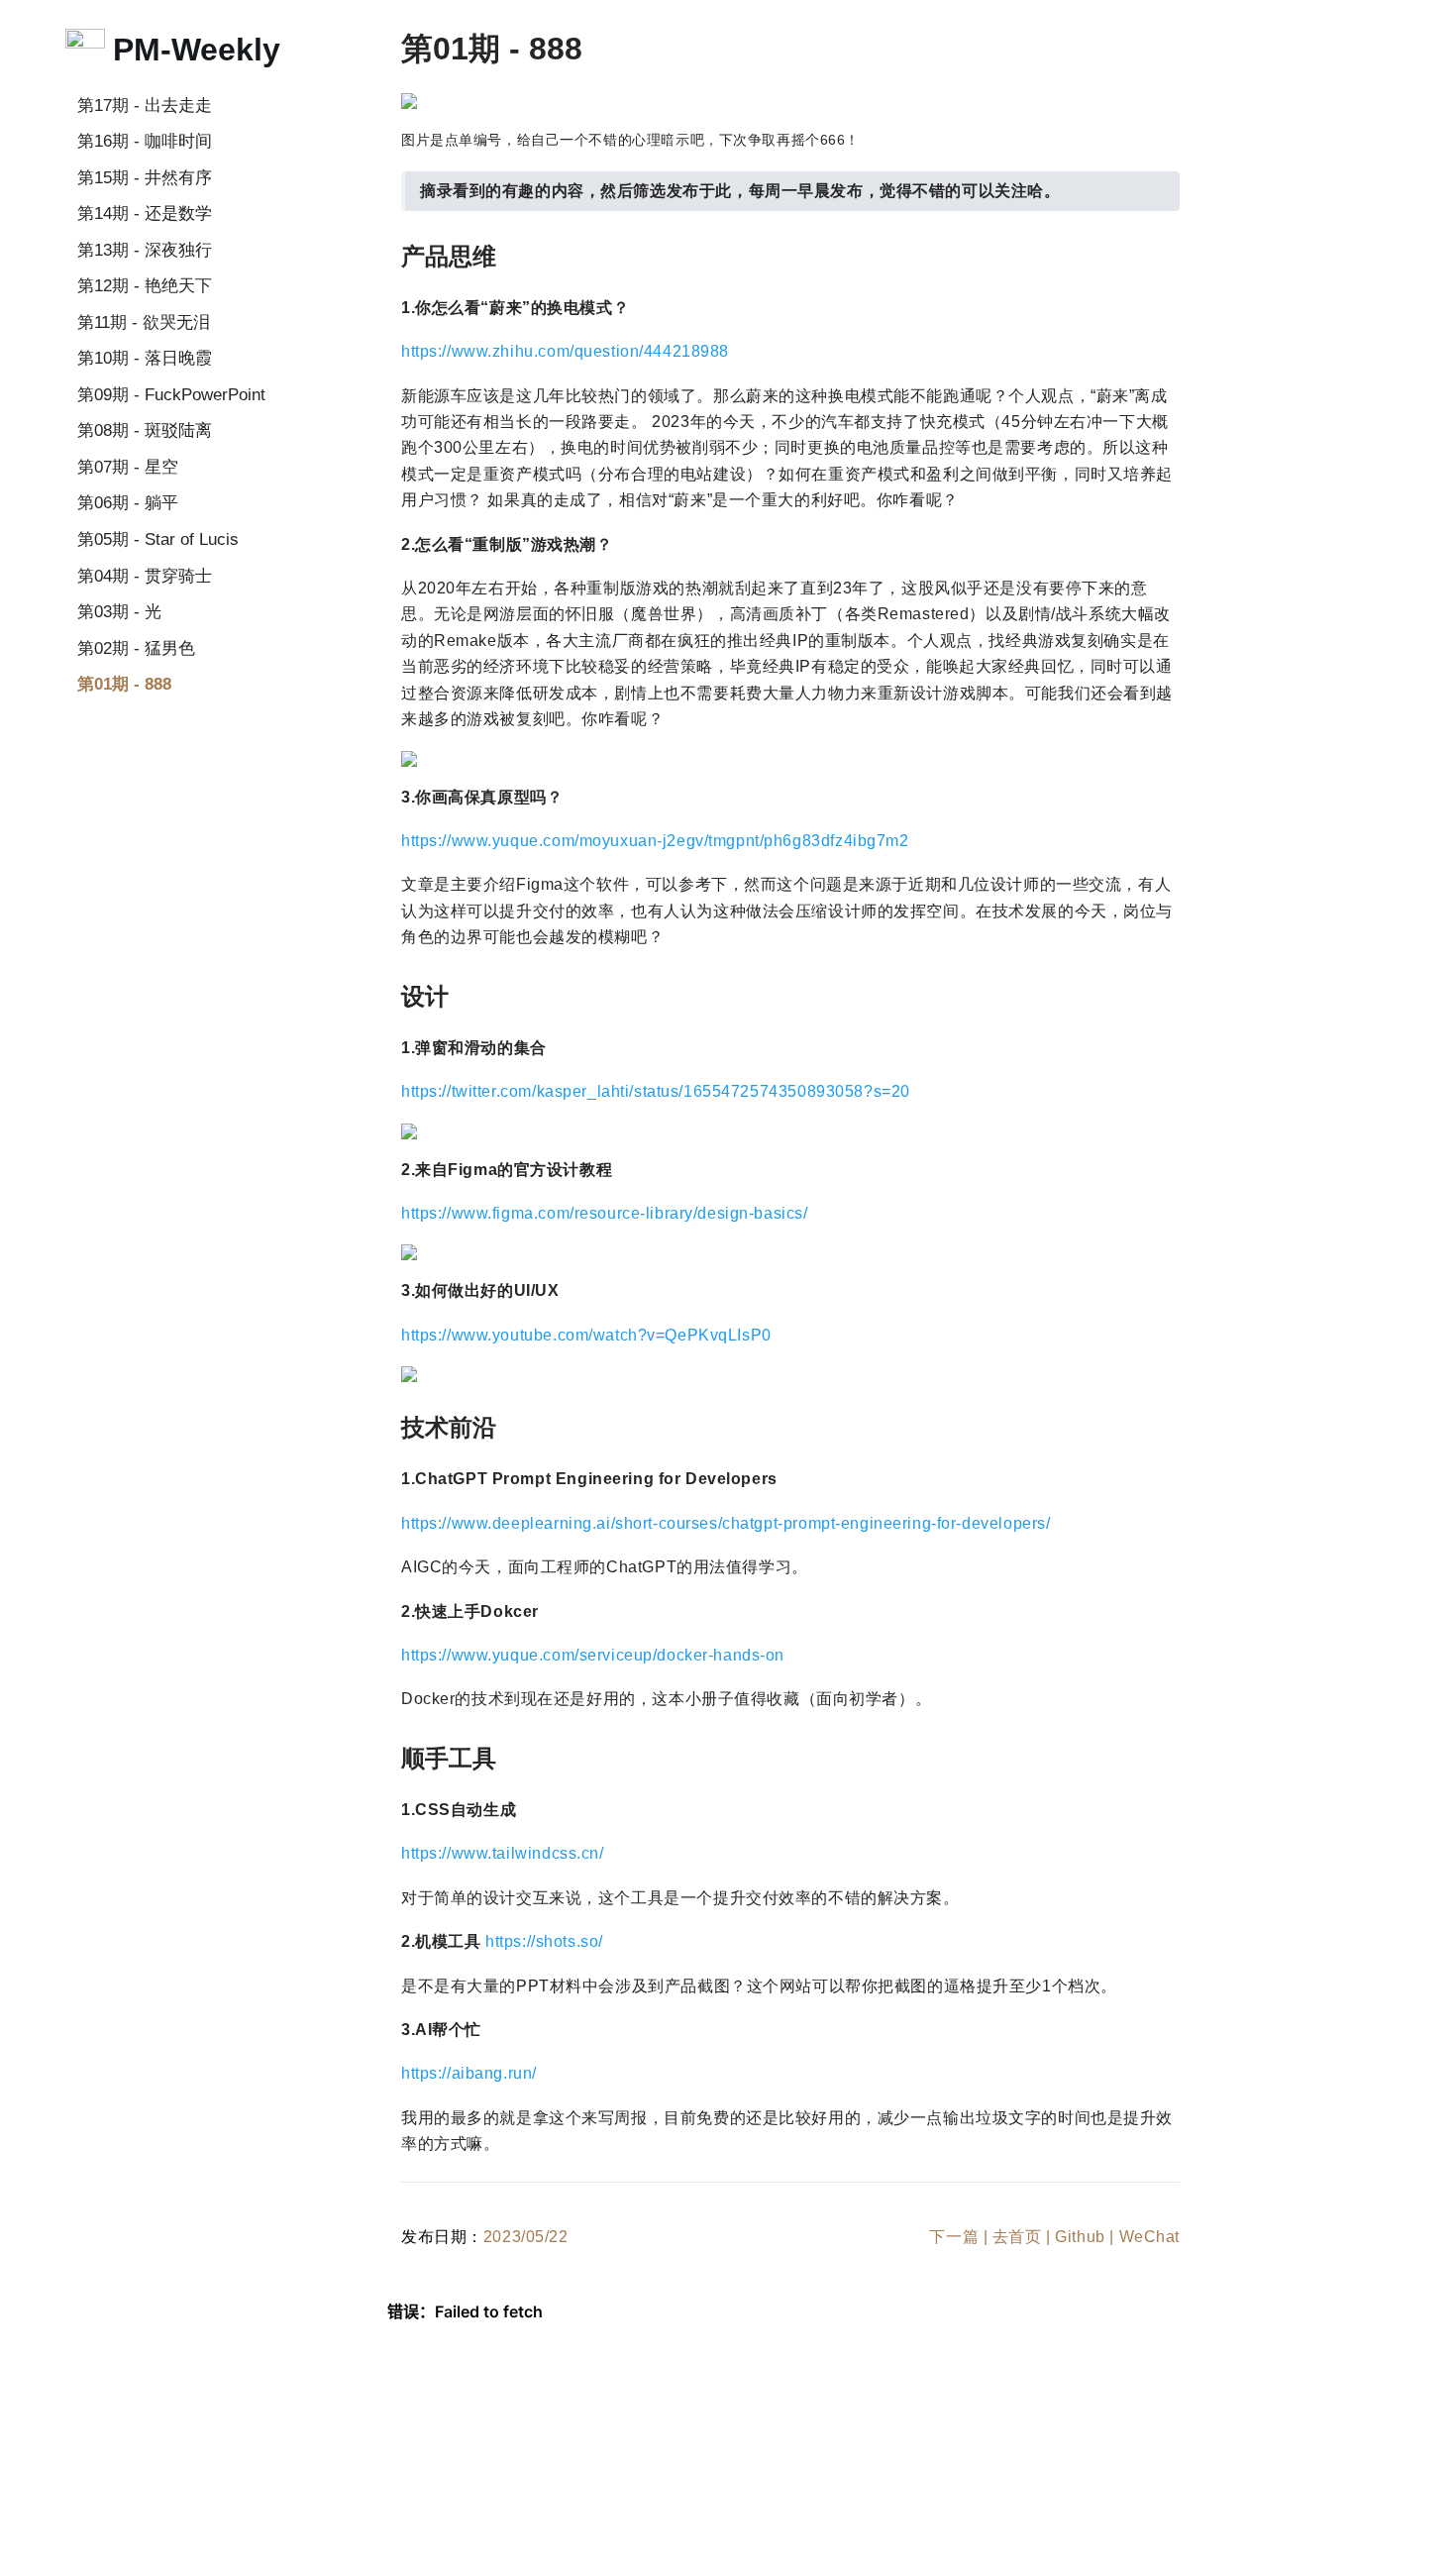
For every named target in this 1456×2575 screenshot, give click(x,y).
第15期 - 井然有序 (145, 177)
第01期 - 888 (124, 684)
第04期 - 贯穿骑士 (145, 576)
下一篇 (954, 2237)
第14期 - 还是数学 (145, 213)
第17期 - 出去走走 (145, 105)
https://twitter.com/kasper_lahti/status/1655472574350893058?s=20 (656, 1091)
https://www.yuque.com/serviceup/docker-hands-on (593, 1655)
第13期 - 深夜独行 (145, 250)
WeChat (1149, 2237)
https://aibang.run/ (469, 2073)
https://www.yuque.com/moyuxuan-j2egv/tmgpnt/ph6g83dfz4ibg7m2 (655, 841)
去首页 (1017, 2237)
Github (1080, 2237)
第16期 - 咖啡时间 (145, 141)
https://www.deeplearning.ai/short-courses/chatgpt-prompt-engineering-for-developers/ (726, 1523)
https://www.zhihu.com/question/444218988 (565, 351)
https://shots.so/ (544, 1941)
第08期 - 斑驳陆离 (145, 430)
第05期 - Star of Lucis (158, 539)
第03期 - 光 (119, 611)
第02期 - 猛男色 (136, 648)
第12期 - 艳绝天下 (145, 285)
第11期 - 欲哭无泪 (144, 322)
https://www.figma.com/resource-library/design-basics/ (605, 1213)
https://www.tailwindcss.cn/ (503, 1853)
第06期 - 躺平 (128, 502)
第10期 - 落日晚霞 (145, 358)
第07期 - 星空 (128, 467)
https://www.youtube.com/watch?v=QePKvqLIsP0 (586, 1335)
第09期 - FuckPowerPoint (171, 394)
